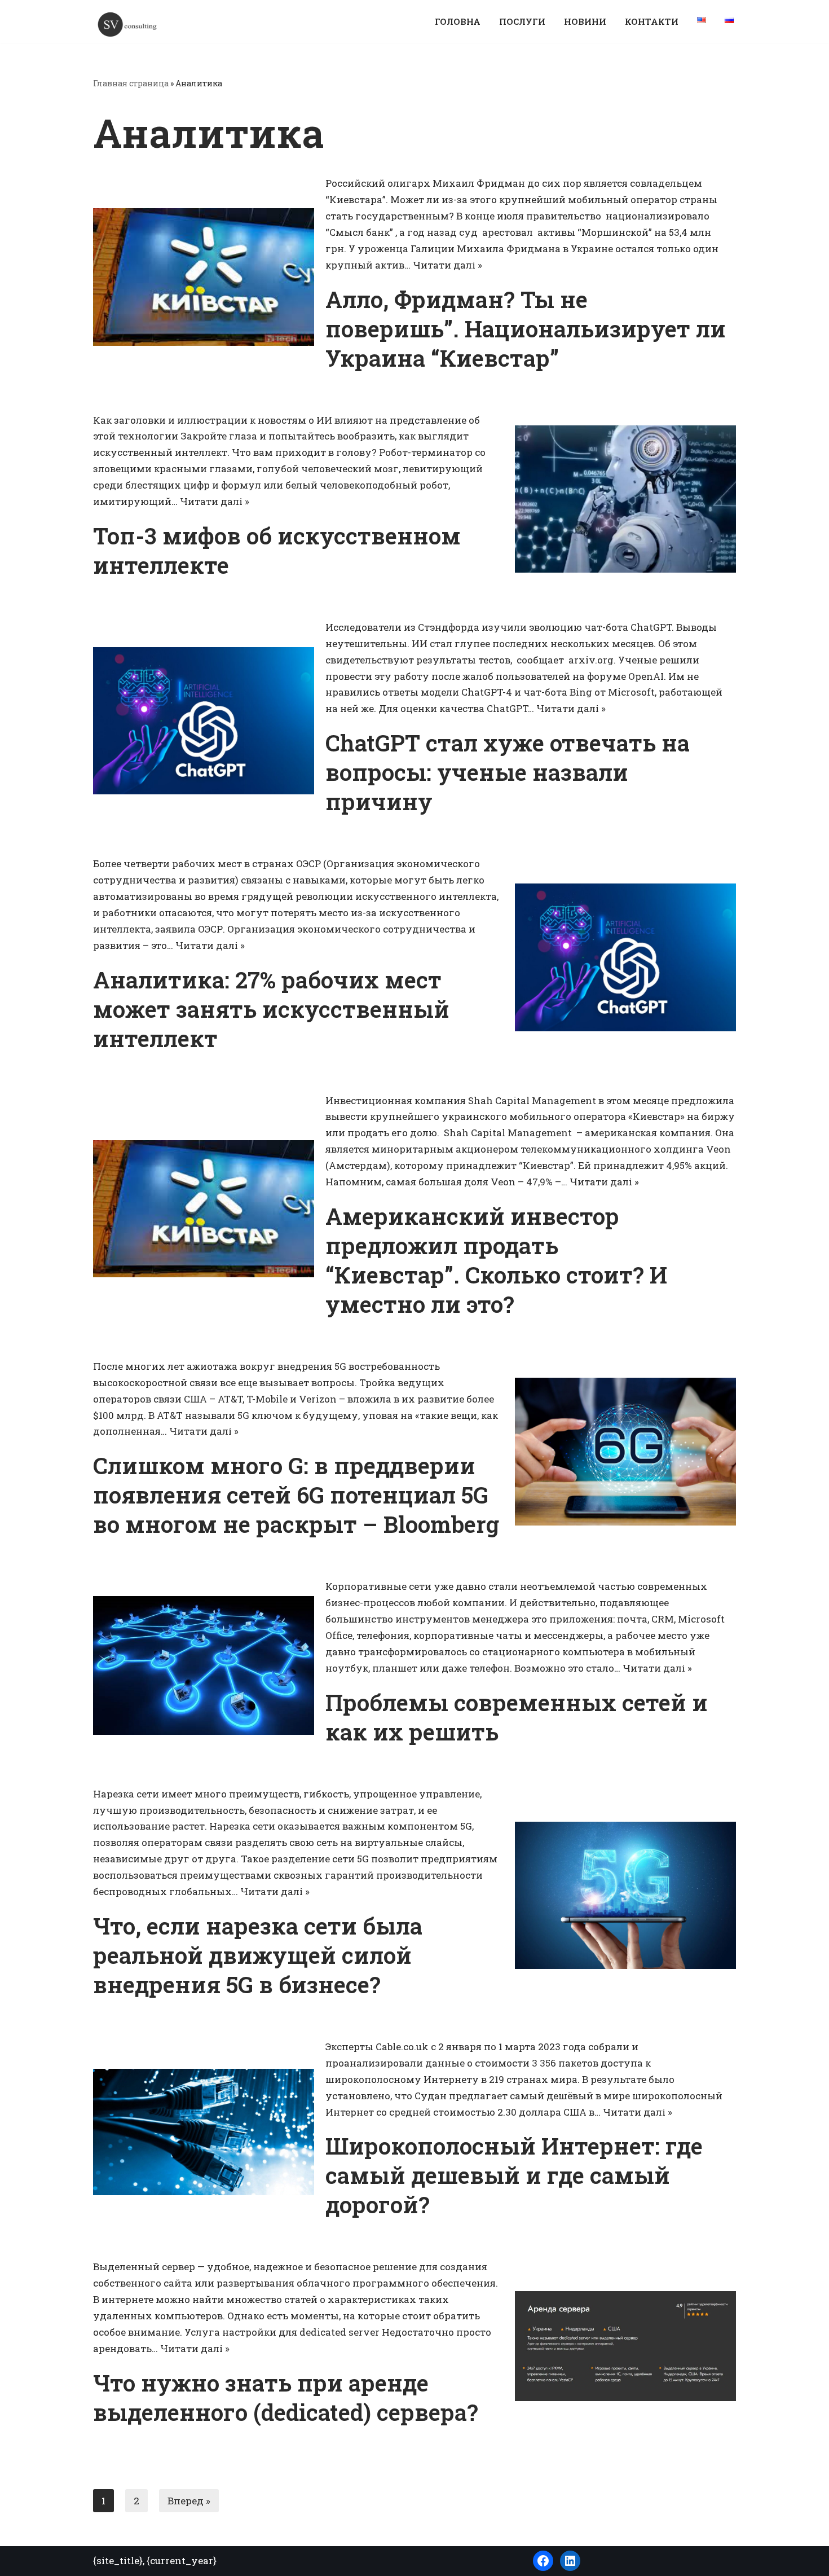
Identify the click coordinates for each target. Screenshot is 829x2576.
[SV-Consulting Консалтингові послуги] (127, 24)
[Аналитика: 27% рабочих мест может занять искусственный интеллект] (625, 957)
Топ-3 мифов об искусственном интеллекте (277, 550)
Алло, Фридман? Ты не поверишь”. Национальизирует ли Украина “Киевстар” (526, 329)
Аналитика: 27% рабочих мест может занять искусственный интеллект (271, 1009)
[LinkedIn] (570, 2561)
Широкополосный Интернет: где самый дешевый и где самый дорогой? (514, 2175)
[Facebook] (543, 2561)
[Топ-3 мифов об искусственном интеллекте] (625, 499)
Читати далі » (447, 265)
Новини (585, 21)
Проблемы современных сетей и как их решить (517, 1717)
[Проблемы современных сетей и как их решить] (204, 1665)
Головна (458, 21)
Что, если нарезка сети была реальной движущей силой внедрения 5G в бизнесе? (258, 1955)
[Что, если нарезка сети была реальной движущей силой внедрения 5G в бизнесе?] (625, 1895)
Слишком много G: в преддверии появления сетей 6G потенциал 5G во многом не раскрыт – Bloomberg (296, 1495)
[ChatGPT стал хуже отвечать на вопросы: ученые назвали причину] (204, 721)
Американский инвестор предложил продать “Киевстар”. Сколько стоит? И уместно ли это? (496, 1260)
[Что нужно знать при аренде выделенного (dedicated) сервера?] (625, 2346)
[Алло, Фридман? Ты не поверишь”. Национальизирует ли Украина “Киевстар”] (204, 277)
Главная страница (131, 83)
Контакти (652, 21)
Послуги (522, 21)
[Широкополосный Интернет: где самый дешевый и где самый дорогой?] (204, 2132)
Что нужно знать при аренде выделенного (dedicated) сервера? (286, 2397)
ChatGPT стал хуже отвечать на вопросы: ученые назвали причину (508, 772)
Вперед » (189, 2501)
